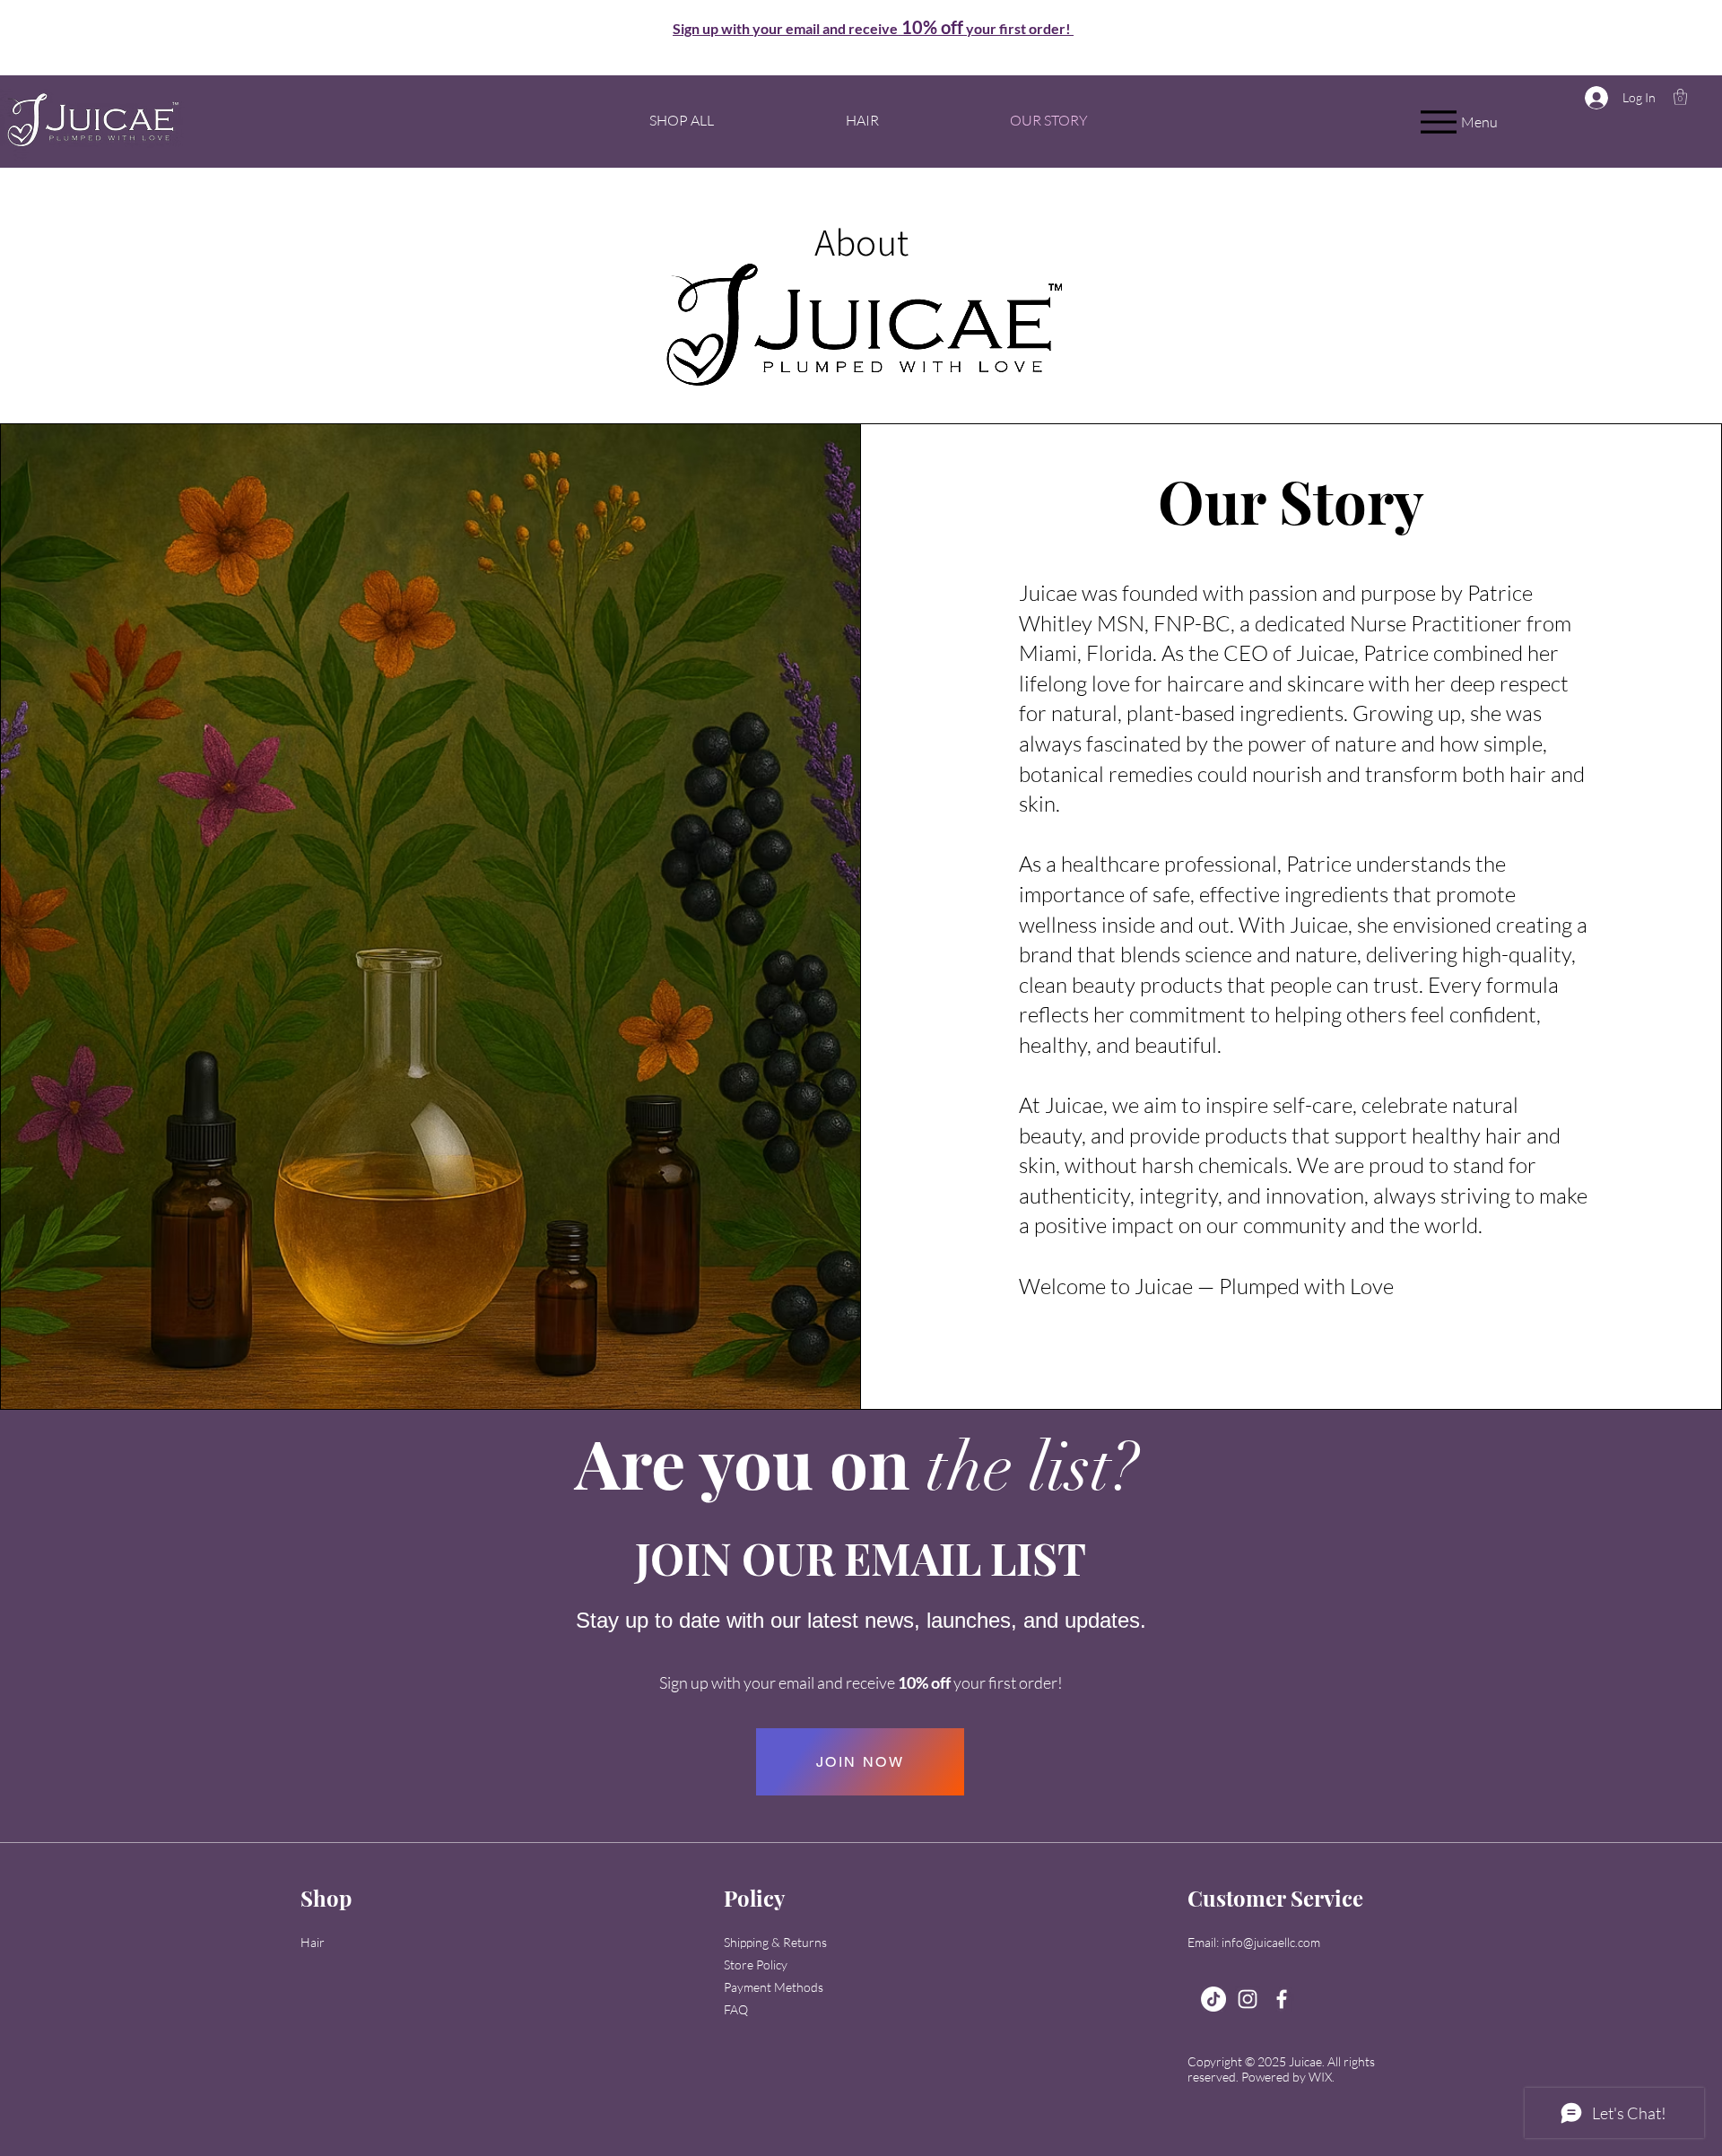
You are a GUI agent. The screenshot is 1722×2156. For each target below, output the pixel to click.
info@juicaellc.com (1271, 1942)
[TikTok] (1213, 1999)
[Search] (43, 26)
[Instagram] (1248, 1999)
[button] (873, 29)
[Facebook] (1282, 1999)
